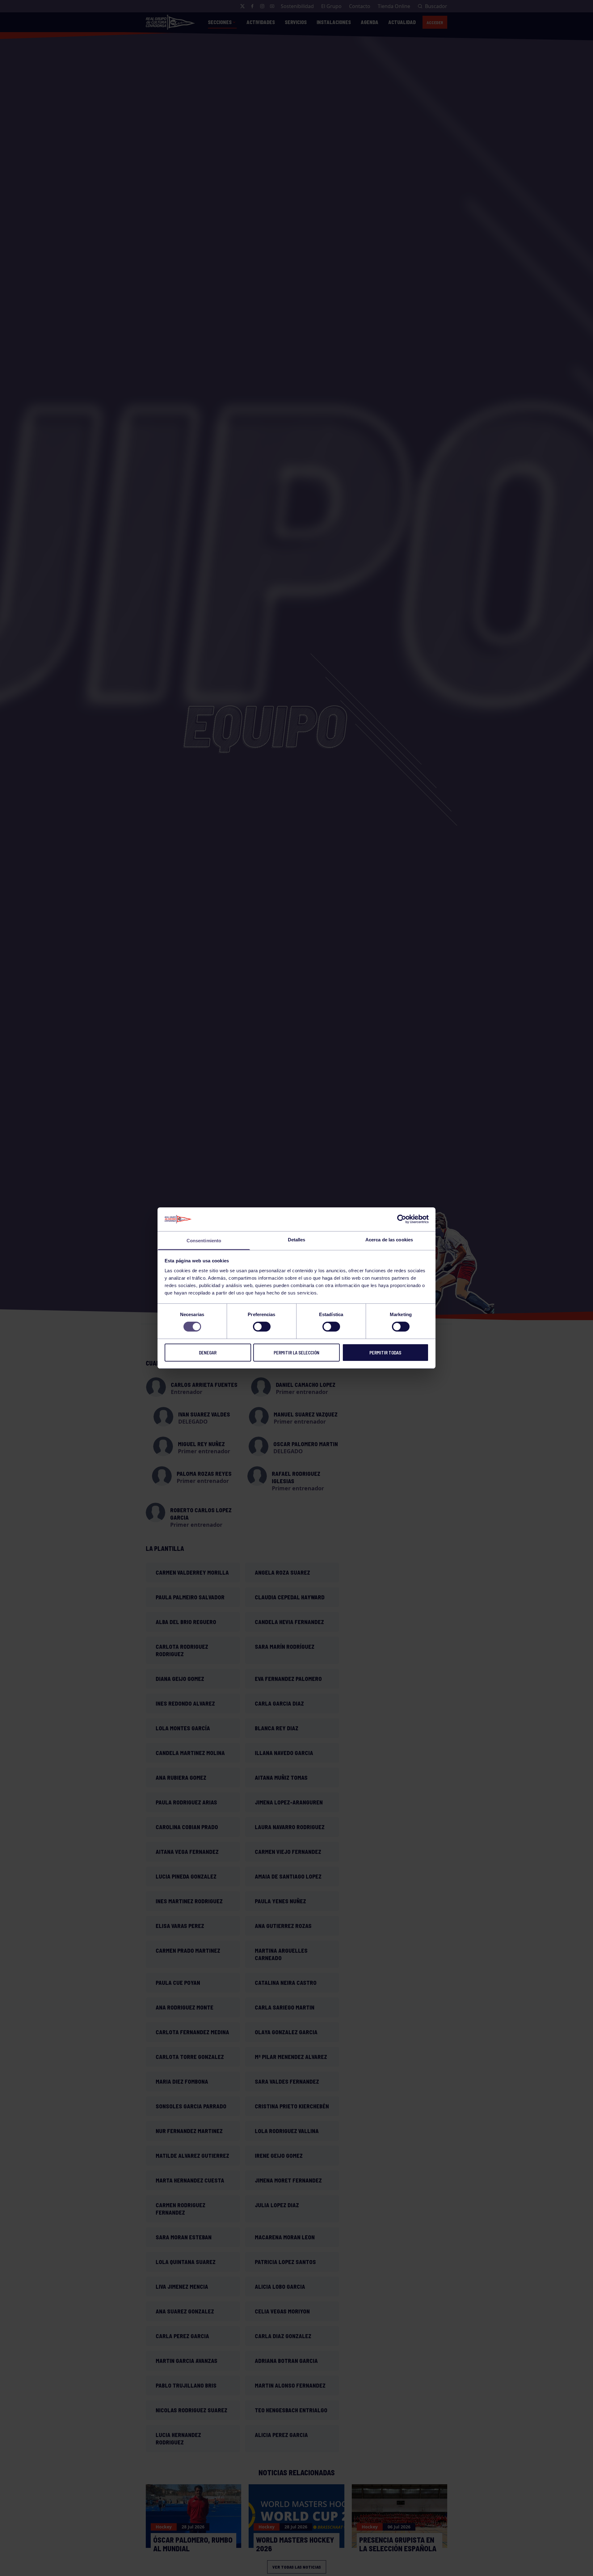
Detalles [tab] (297, 1240)
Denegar (208, 1353)
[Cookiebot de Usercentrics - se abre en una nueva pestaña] (402, 1219)
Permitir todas (385, 1353)
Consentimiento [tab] (204, 1241)
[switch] (262, 1327)
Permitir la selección (296, 1353)
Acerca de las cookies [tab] (389, 1240)
